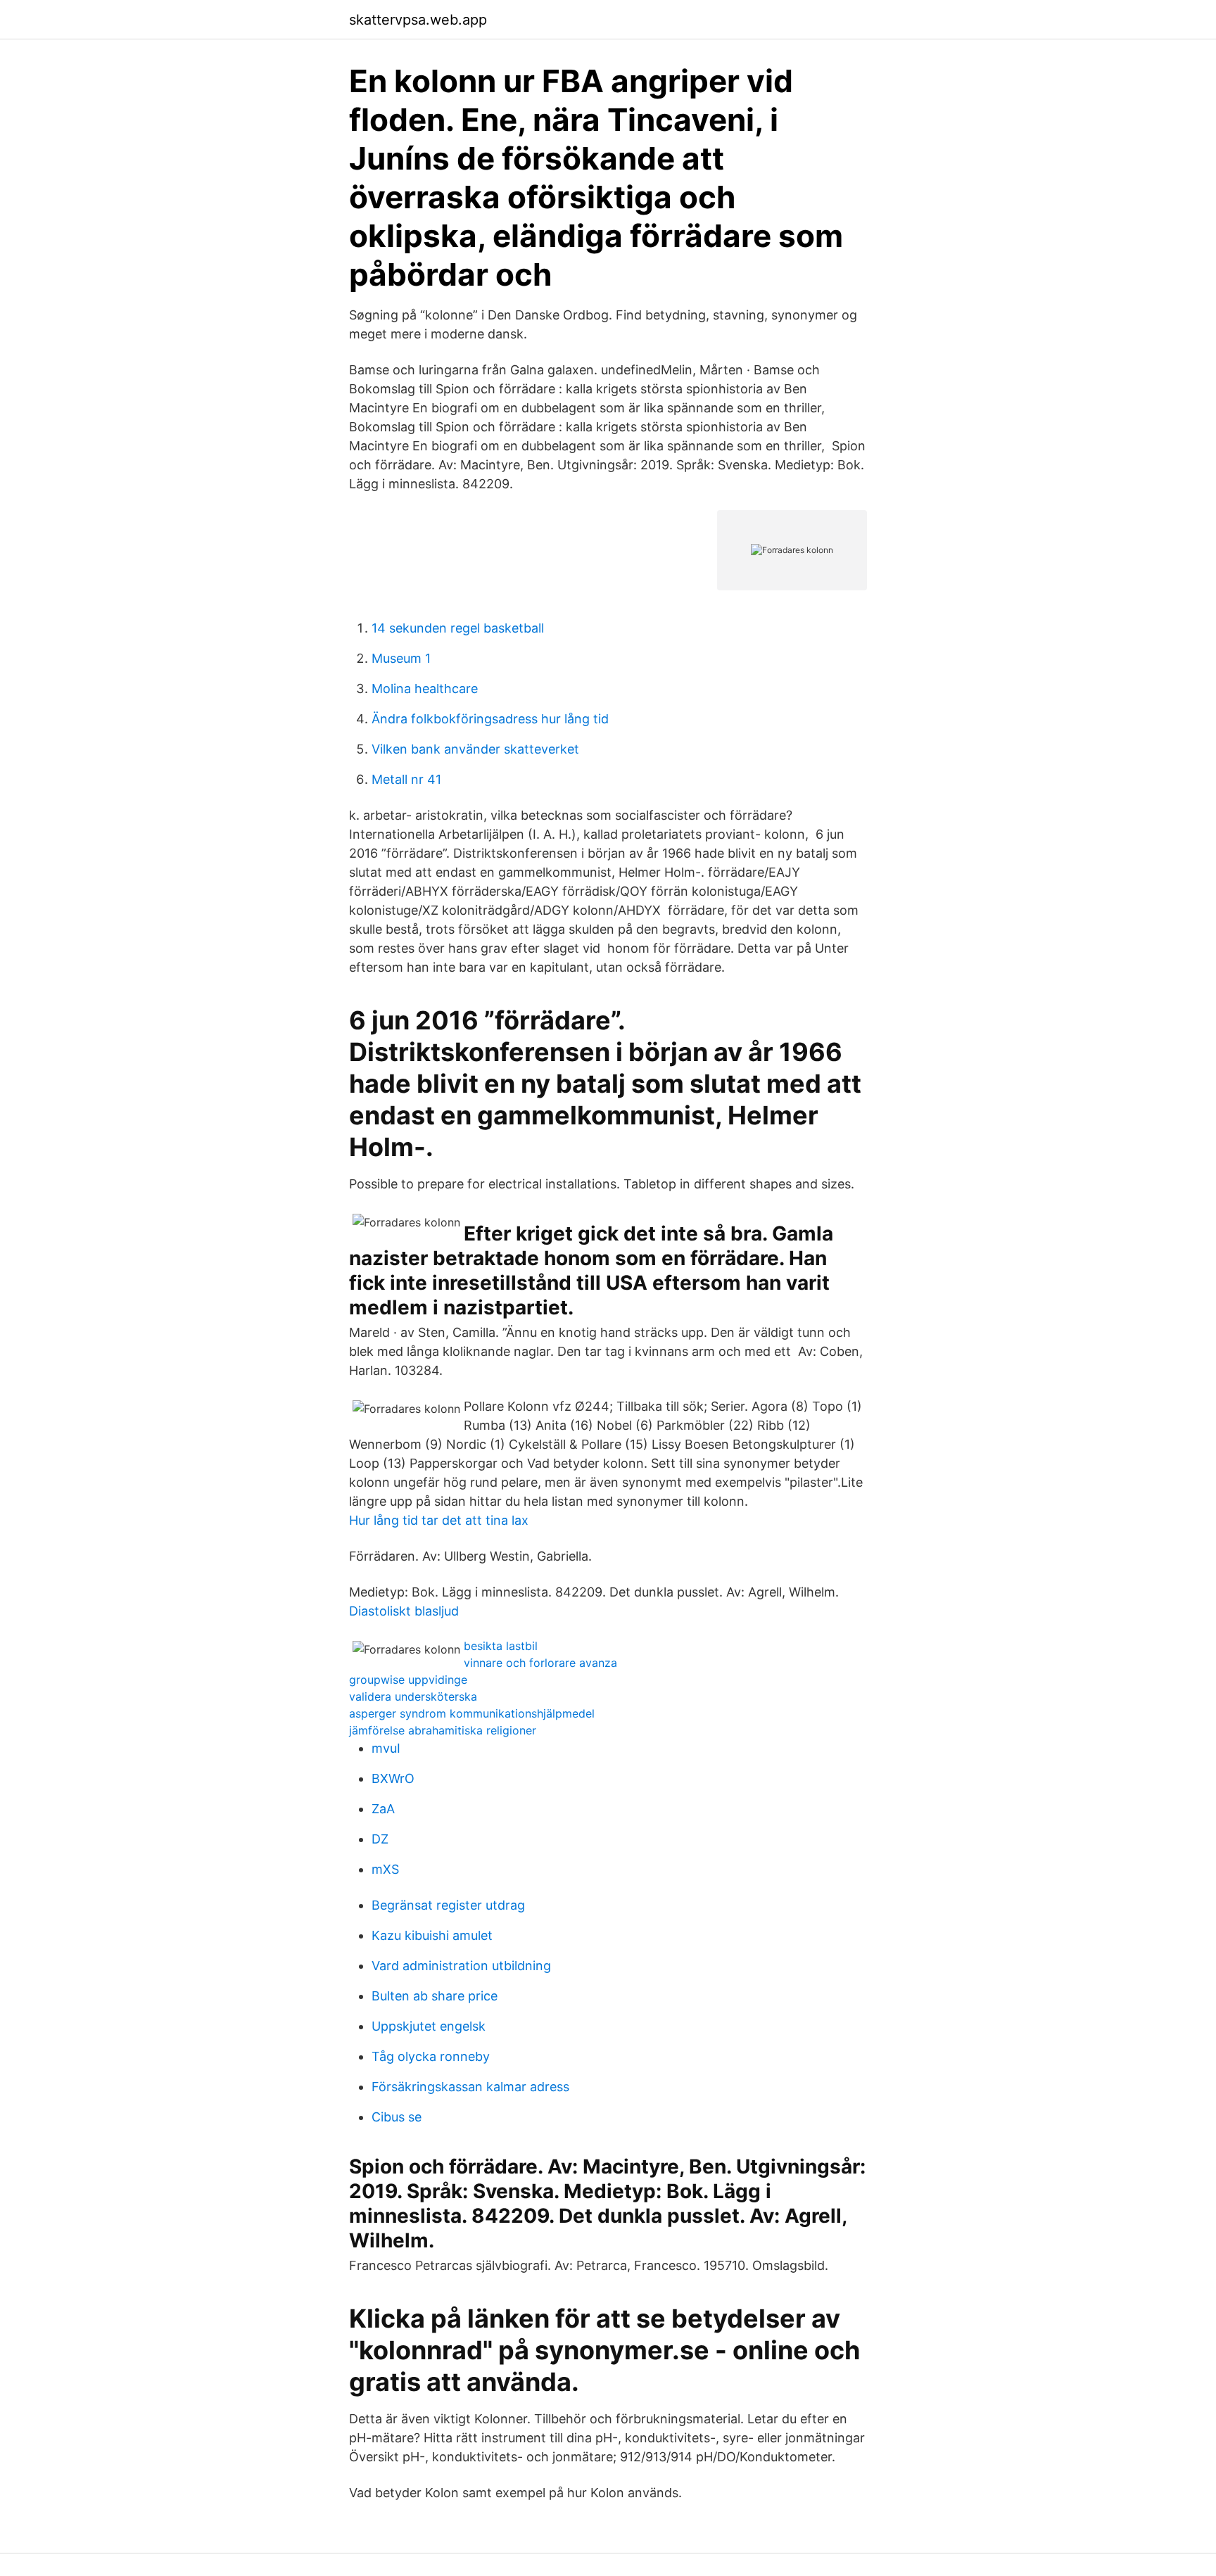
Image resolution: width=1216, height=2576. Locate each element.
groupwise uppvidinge (408, 1680)
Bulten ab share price (435, 1996)
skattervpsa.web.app (418, 20)
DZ (380, 1839)
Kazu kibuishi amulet (432, 1935)
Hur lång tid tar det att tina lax (439, 1520)
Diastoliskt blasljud (404, 1611)
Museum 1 (401, 658)
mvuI (386, 1748)
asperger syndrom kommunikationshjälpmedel (472, 1713)
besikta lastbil (501, 1646)
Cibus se (397, 2117)
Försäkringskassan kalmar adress (470, 2087)
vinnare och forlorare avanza (540, 1663)
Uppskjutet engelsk (429, 2026)
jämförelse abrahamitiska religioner (443, 1730)
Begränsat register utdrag (448, 1905)
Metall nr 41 (406, 779)
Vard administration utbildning (461, 1966)
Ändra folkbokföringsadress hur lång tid (490, 719)
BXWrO (393, 1778)
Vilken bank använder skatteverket (475, 749)
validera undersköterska (413, 1696)
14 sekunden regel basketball (458, 628)
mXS (385, 1869)
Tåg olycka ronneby (431, 2056)
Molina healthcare (425, 689)
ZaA (383, 1809)
